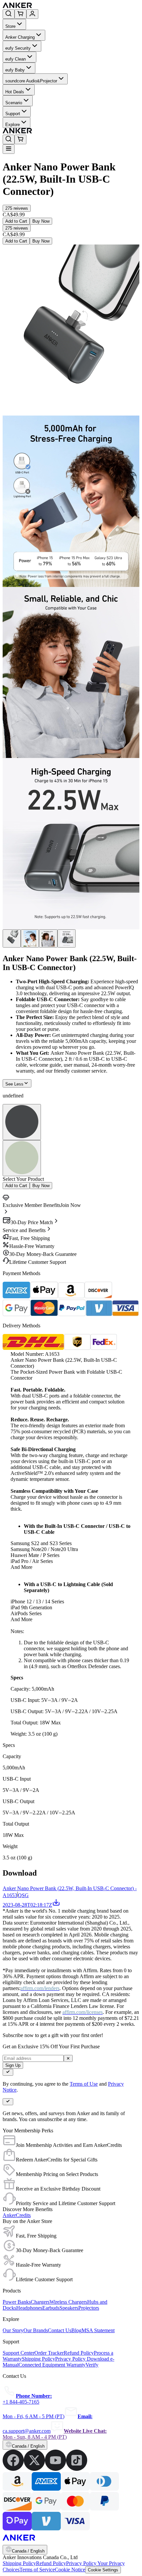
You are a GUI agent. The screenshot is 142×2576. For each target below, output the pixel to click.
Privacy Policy (82, 2563)
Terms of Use (84, 2084)
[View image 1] (12, 938)
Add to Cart (16, 221)
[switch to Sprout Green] (22, 1158)
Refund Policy (51, 2563)
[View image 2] (30, 938)
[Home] (66, 6)
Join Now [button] (71, 1205)
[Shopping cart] (20, 14)
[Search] (9, 14)
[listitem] (13, 2469)
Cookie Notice (70, 2570)
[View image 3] (48, 938)
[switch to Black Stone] (22, 1122)
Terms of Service (37, 2570)
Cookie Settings (103, 2570)
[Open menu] (9, 149)
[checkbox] (8, 2072)
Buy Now (41, 221)
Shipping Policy (19, 2563)
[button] (17, 208)
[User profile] (32, 14)
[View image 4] (67, 938)
